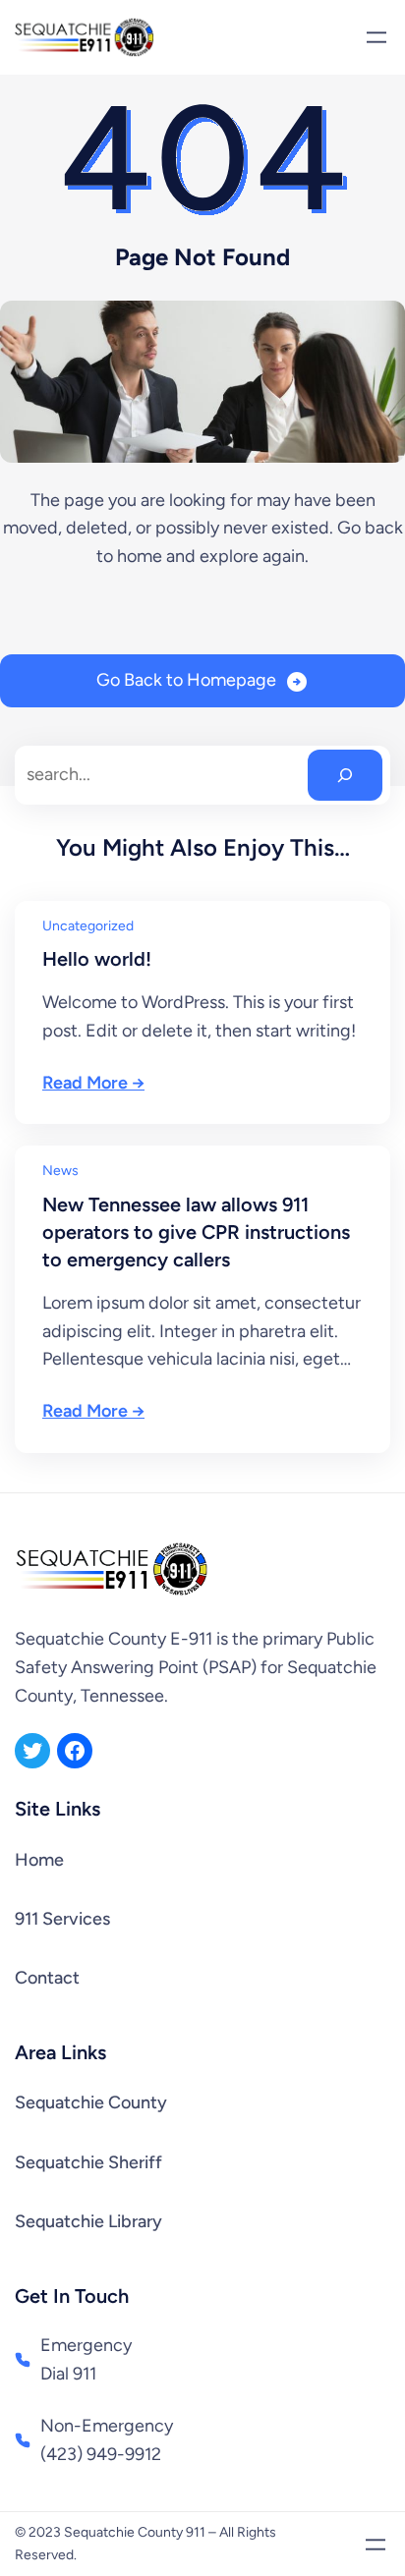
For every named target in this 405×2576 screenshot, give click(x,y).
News (60, 1171)
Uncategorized (88, 926)
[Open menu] (376, 37)
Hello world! (97, 959)
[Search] (345, 775)
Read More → (93, 1083)
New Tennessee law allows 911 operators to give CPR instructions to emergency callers (196, 1232)
